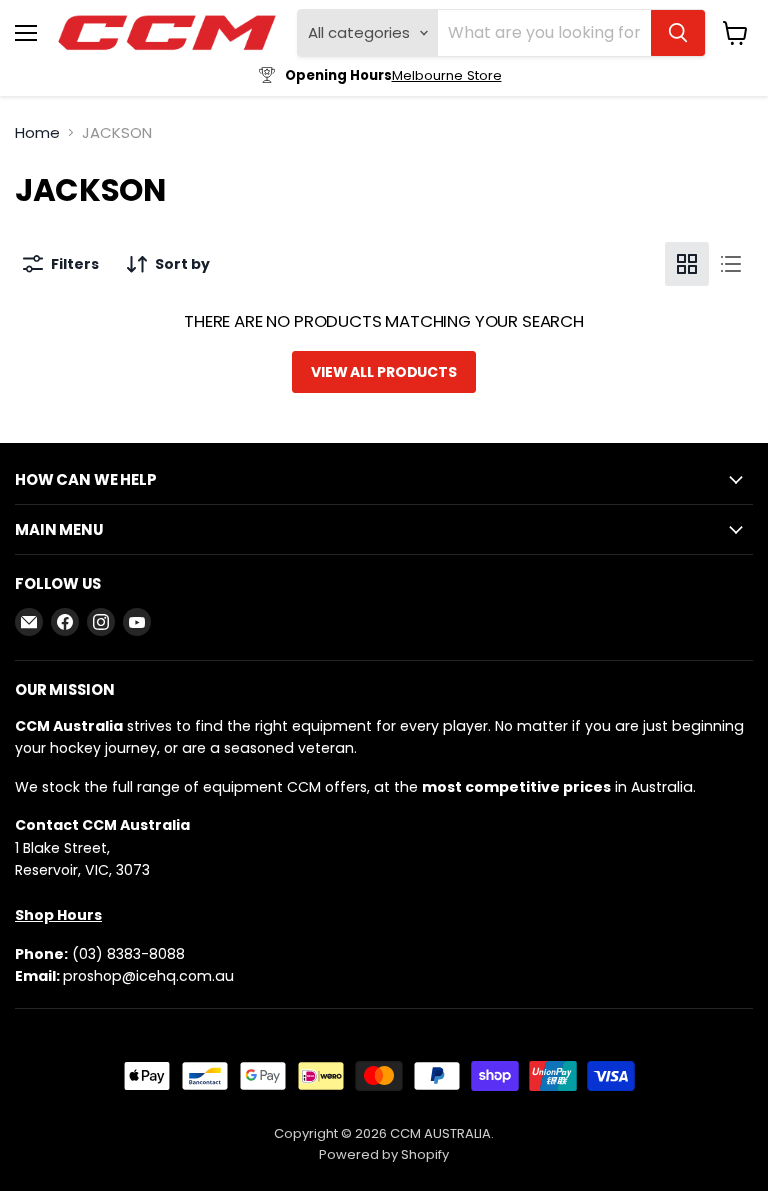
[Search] (678, 33)
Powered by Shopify (384, 1154)
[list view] (731, 264)
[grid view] (687, 264)
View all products (384, 372)
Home (37, 132)
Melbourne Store (447, 75)
